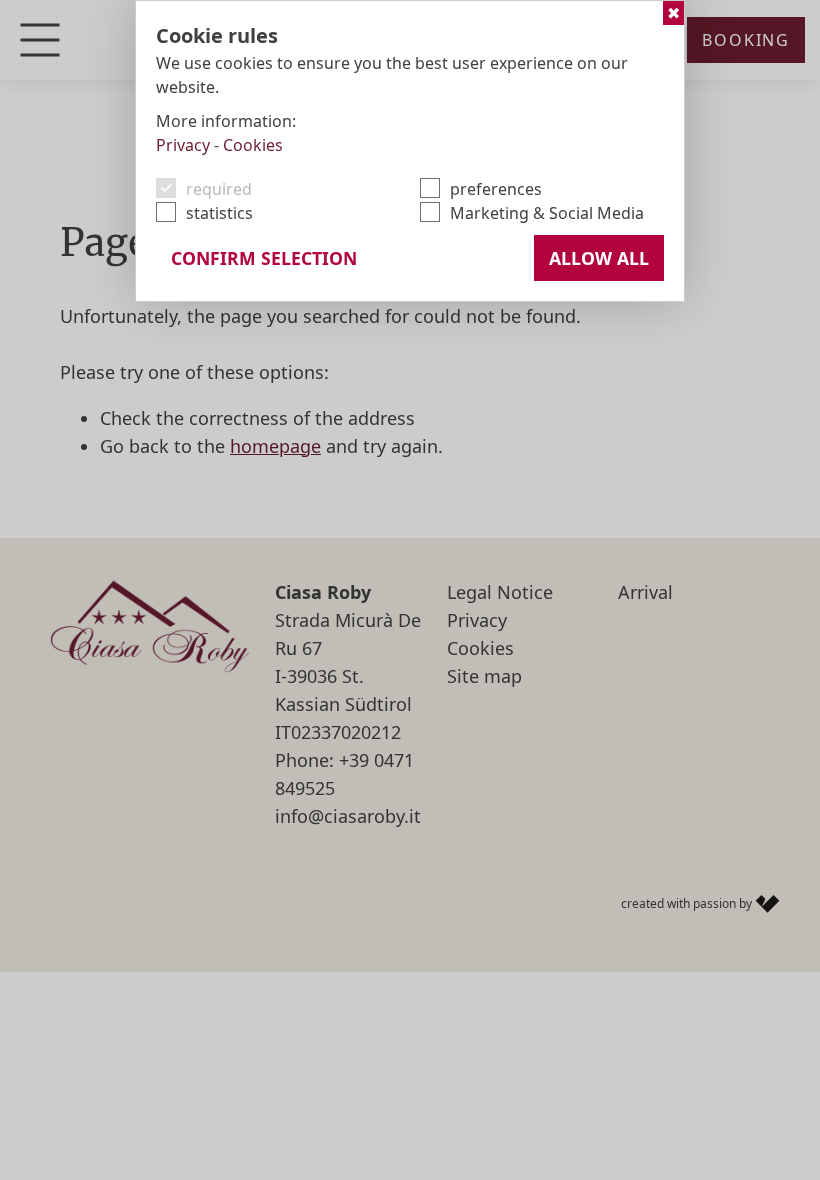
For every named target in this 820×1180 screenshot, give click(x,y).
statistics (219, 213)
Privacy (183, 145)
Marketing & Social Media (547, 213)
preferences (496, 189)
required (219, 189)
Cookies (253, 145)
